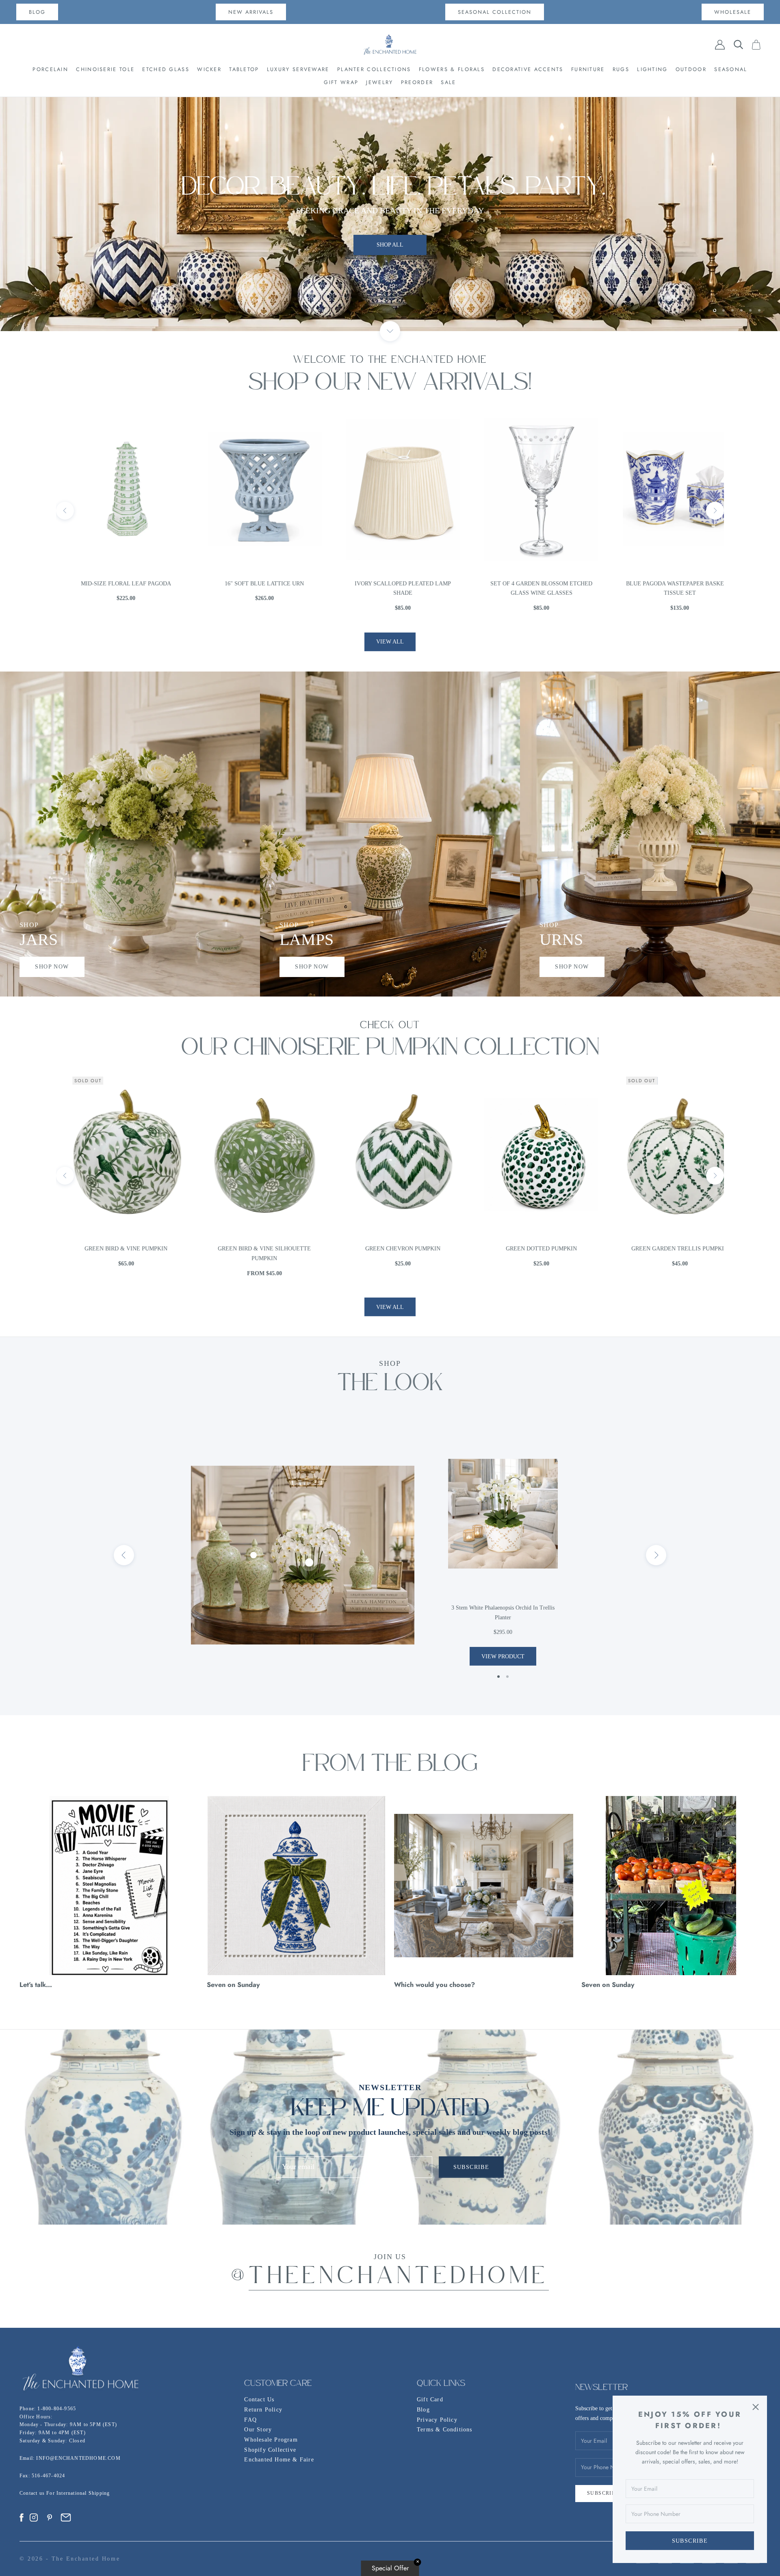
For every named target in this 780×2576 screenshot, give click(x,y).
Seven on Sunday (233, 1985)
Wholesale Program (271, 2440)
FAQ (250, 2420)
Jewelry (379, 82)
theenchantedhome (399, 2278)
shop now (52, 967)
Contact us (33, 2493)
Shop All (390, 214)
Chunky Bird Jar (667, 584)
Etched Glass (166, 69)
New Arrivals (251, 12)
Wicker (209, 69)
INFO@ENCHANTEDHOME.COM (78, 2458)
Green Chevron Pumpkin (113, 1249)
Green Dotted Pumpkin (252, 1249)
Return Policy (263, 2410)
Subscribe (690, 2541)
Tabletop (244, 69)
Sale (448, 82)
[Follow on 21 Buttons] (66, 2518)
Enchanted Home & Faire (279, 2460)
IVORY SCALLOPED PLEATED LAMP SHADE (113, 588)
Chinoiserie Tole (105, 69)
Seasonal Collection (495, 12)
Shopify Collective (270, 2450)
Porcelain (50, 69)
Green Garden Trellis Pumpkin (390, 1249)
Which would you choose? (434, 1985)
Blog (423, 2410)
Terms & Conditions (445, 2430)
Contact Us (259, 2399)
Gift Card (430, 2399)
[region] (390, 214)
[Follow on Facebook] (22, 2518)
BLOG (37, 12)
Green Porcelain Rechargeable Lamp (529, 588)
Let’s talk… (36, 1985)
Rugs (621, 69)
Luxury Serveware (298, 69)
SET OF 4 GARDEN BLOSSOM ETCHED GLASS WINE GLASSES (252, 588)
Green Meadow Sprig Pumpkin (667, 1249)
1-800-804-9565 (57, 2409)
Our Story (258, 2430)
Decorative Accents (528, 69)
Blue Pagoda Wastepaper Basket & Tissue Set (390, 588)
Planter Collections (374, 69)
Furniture (588, 69)
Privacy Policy (437, 2420)
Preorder (417, 82)
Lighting (652, 69)
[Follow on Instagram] (34, 2518)
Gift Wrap (341, 82)
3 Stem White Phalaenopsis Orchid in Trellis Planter (503, 1613)
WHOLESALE (733, 12)
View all (390, 642)
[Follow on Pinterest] (50, 2518)
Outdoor (691, 69)
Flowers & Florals (452, 69)
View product (503, 1656)
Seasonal (731, 69)
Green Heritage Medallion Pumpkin (529, 1249)
